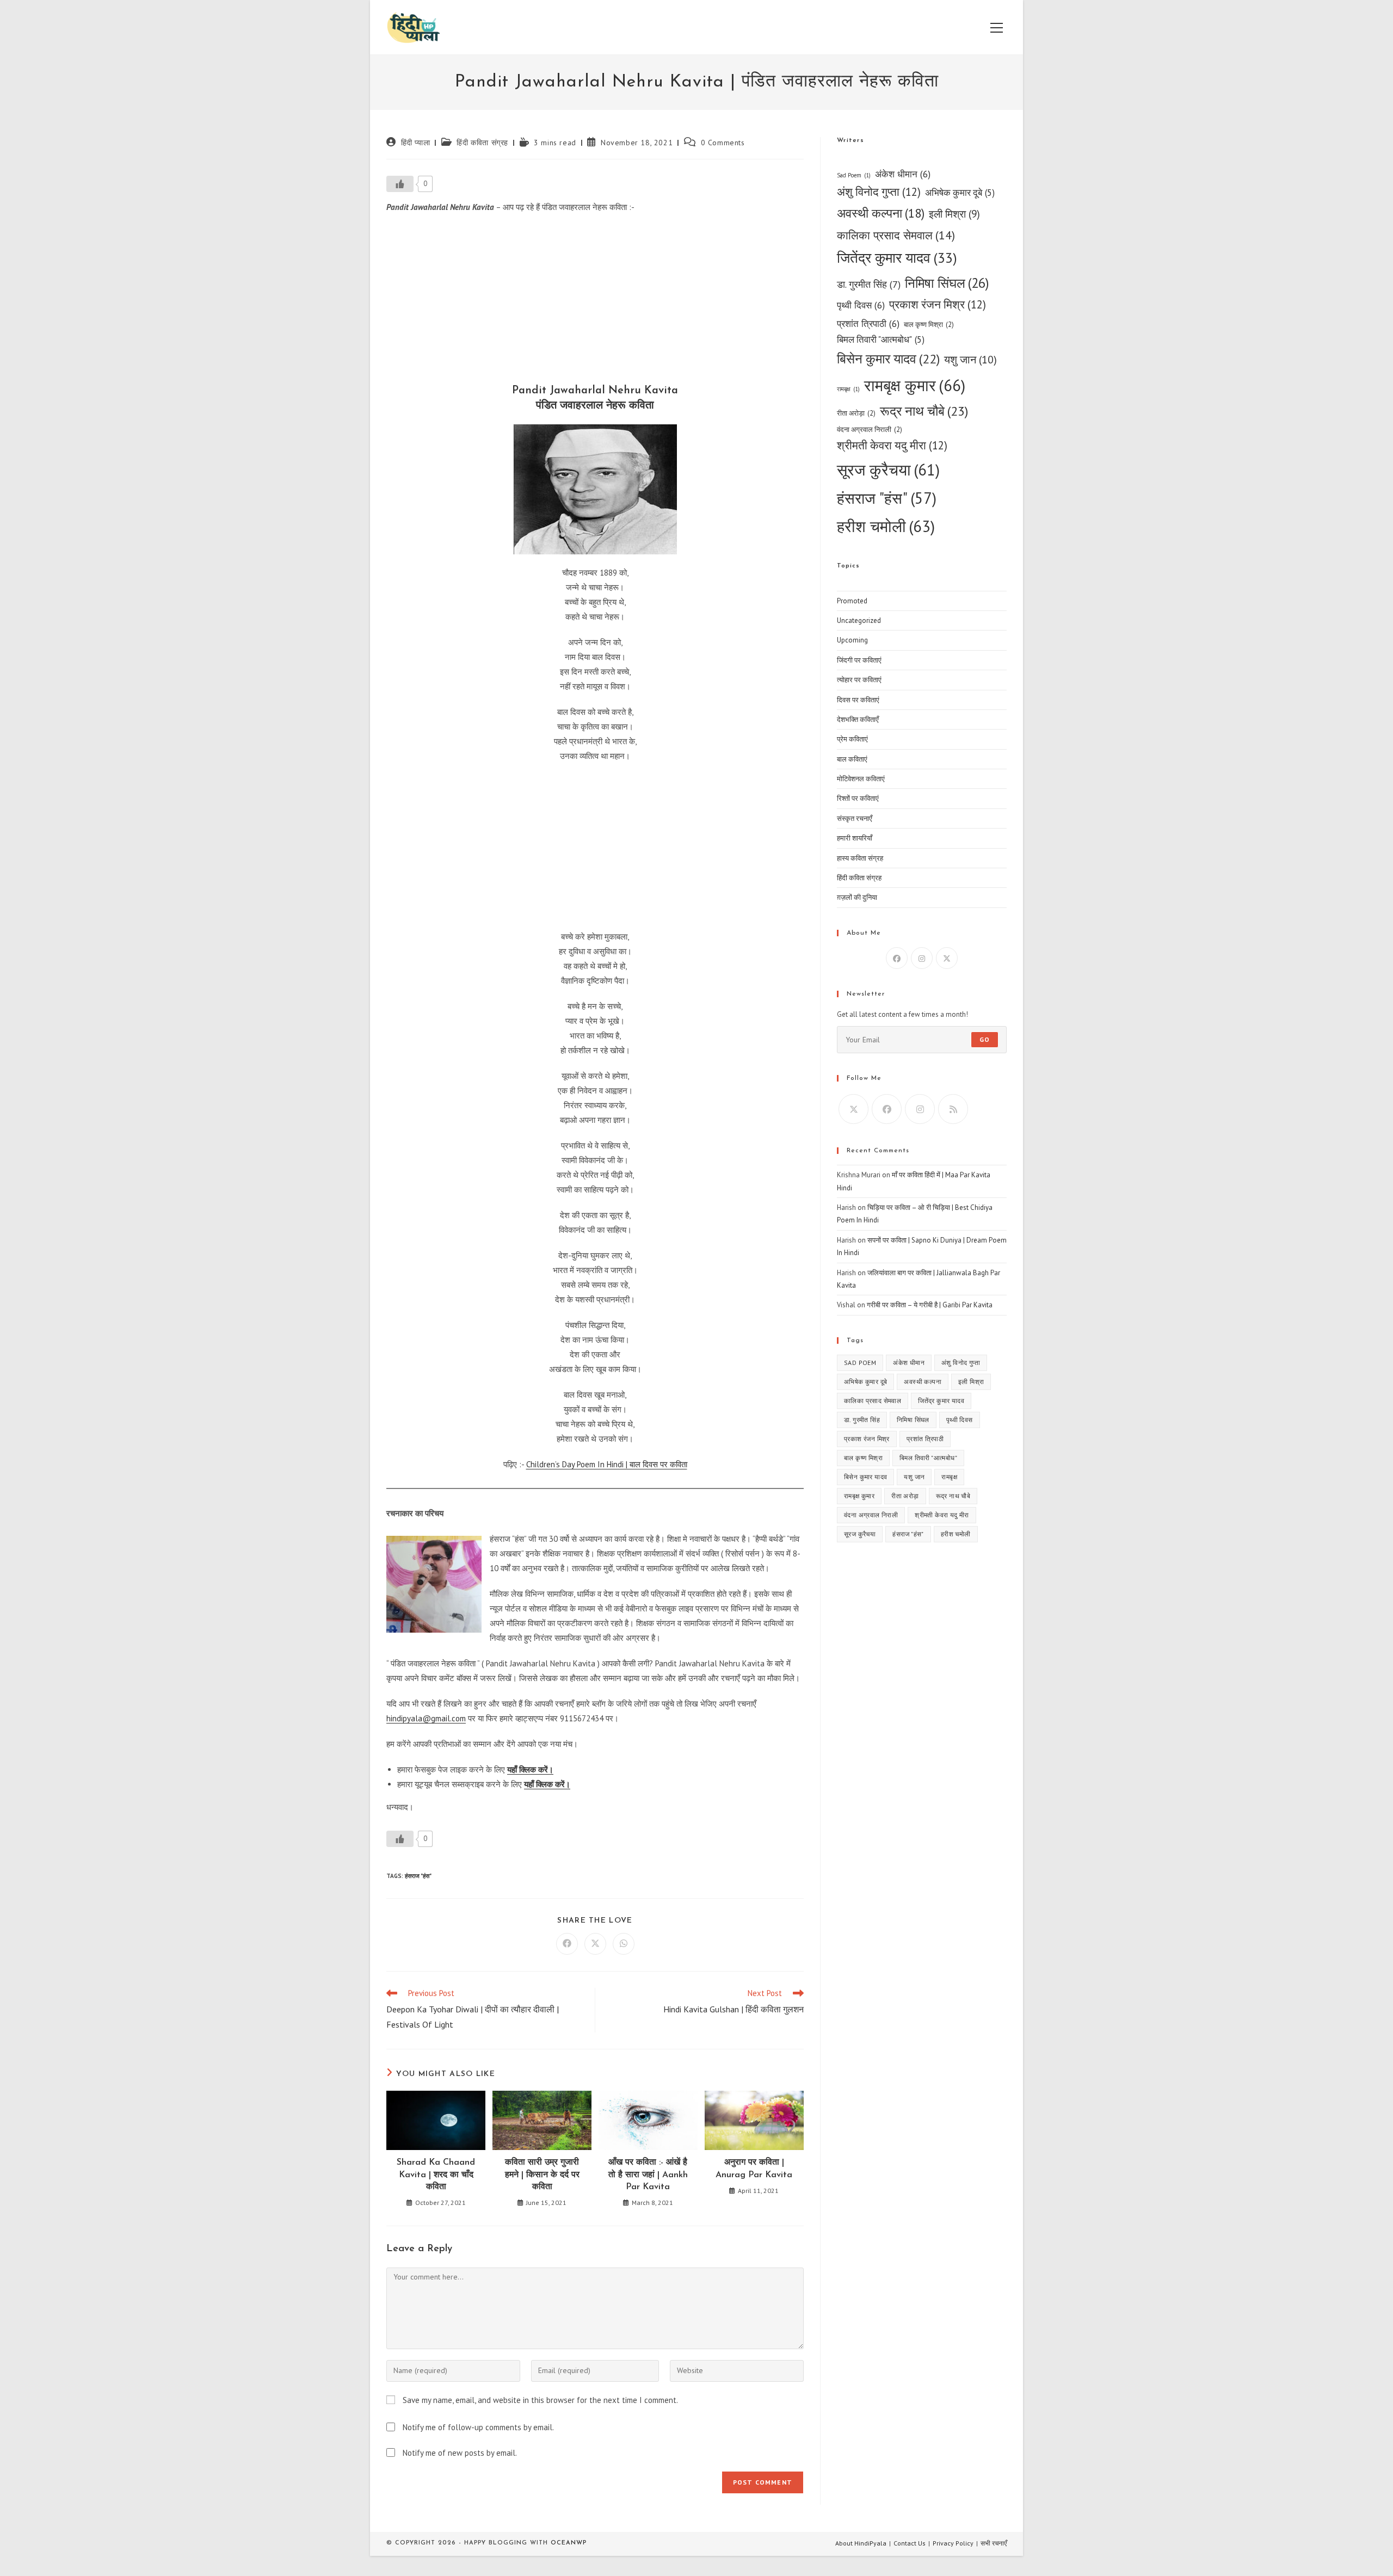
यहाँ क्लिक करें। (530, 1769)
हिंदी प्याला (416, 143)
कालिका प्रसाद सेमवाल (896, 235)
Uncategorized (859, 620)
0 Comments (723, 143)
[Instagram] (922, 958)
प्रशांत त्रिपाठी (868, 323)
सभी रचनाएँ (994, 2543)
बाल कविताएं (852, 759)
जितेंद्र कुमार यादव (897, 258)
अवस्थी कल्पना (881, 213)
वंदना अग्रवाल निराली (870, 430)
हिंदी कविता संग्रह (482, 143)
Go (985, 1039)
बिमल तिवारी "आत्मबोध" (881, 339)
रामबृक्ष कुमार (915, 385)
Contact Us (910, 2543)
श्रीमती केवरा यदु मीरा (892, 445)
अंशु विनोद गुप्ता (879, 192)
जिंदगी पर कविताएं (859, 660)
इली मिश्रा (954, 214)
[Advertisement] (595, 301)
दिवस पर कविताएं (858, 700)
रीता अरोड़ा (856, 413)
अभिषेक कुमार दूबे (960, 193)
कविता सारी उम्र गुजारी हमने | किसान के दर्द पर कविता (542, 2175)
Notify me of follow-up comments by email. (478, 2427)
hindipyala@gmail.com (426, 1718)
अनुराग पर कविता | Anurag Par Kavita (754, 2169)
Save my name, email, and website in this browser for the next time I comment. (540, 2400)
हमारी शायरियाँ (855, 838)
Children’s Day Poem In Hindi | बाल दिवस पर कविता (607, 1464)
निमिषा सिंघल (947, 283)
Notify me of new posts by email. (460, 2453)
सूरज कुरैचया (888, 470)
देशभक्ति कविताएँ (858, 719)
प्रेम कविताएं (852, 739)
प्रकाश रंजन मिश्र (938, 304)
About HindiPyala (861, 2543)
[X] (947, 958)
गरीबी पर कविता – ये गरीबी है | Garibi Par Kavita (930, 1305)
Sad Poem (854, 175)
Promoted (852, 601)
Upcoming (852, 640)
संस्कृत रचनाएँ (855, 818)
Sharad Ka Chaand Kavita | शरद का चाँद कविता (436, 2175)
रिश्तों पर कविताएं (858, 798)
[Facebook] (897, 958)
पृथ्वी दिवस (861, 305)
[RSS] (953, 1109)
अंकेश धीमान (903, 174)
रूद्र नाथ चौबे (924, 411)
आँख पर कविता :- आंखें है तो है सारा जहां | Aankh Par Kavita (648, 2175)
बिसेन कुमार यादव (888, 359)
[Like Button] (400, 184)
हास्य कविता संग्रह (860, 858)
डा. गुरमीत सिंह (869, 284)
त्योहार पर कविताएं (859, 680)
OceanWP (569, 2543)
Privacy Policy (953, 2543)
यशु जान (970, 359)
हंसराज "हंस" (418, 1876)
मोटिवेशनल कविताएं (861, 779)
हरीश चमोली (886, 526)
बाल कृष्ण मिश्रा (929, 325)
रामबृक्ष (848, 389)
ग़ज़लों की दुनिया (857, 897)
